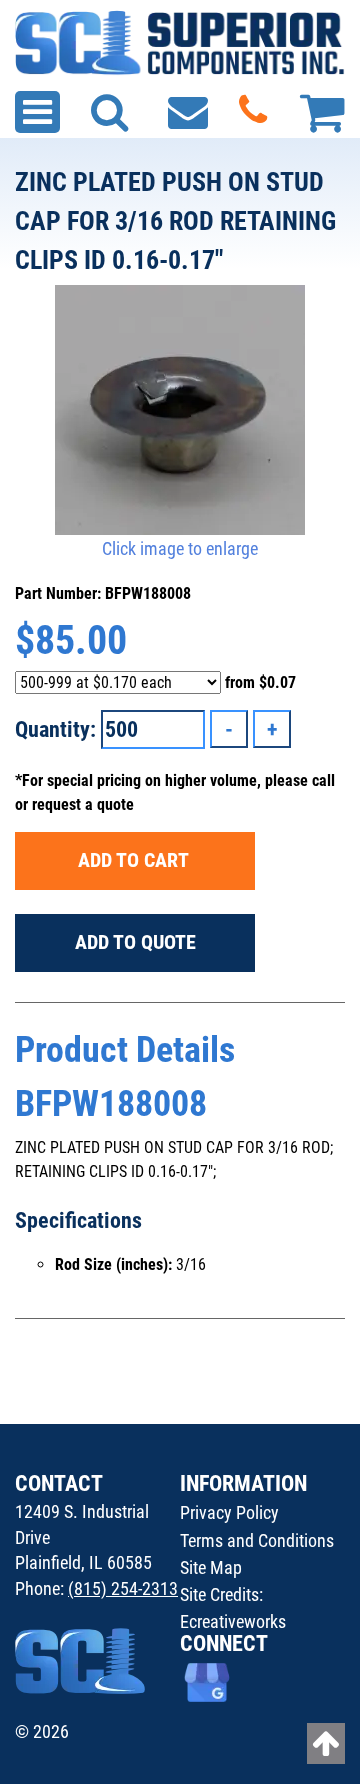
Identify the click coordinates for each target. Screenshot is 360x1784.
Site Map (211, 1567)
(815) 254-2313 (123, 1588)
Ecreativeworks (233, 1621)
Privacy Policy (229, 1512)
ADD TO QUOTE (135, 942)
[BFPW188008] (180, 410)
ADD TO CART (135, 860)
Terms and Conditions (257, 1540)
